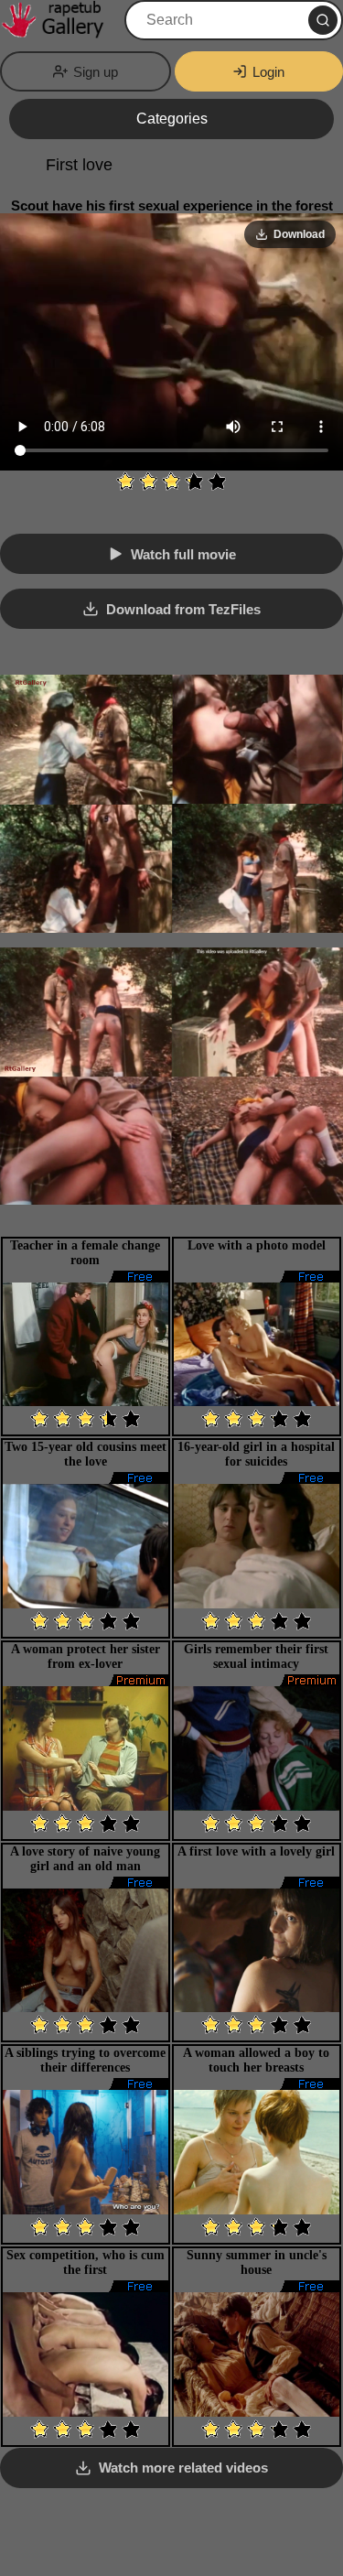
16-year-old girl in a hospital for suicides (256, 1454)
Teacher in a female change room (85, 1253)
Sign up (96, 72)
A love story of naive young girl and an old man (85, 1859)
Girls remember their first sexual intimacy (256, 1656)
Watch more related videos (183, 2468)
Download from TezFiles (183, 609)
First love (79, 165)
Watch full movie (183, 554)
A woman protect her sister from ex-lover (86, 1656)
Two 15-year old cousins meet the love (86, 1454)
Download (299, 234)
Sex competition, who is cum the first (86, 2262)
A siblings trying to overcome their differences (85, 2060)
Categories (172, 119)
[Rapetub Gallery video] (60, 20)
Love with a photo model (257, 1245)
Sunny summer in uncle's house (257, 2262)
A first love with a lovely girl (256, 1851)
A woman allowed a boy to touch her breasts (256, 2060)
